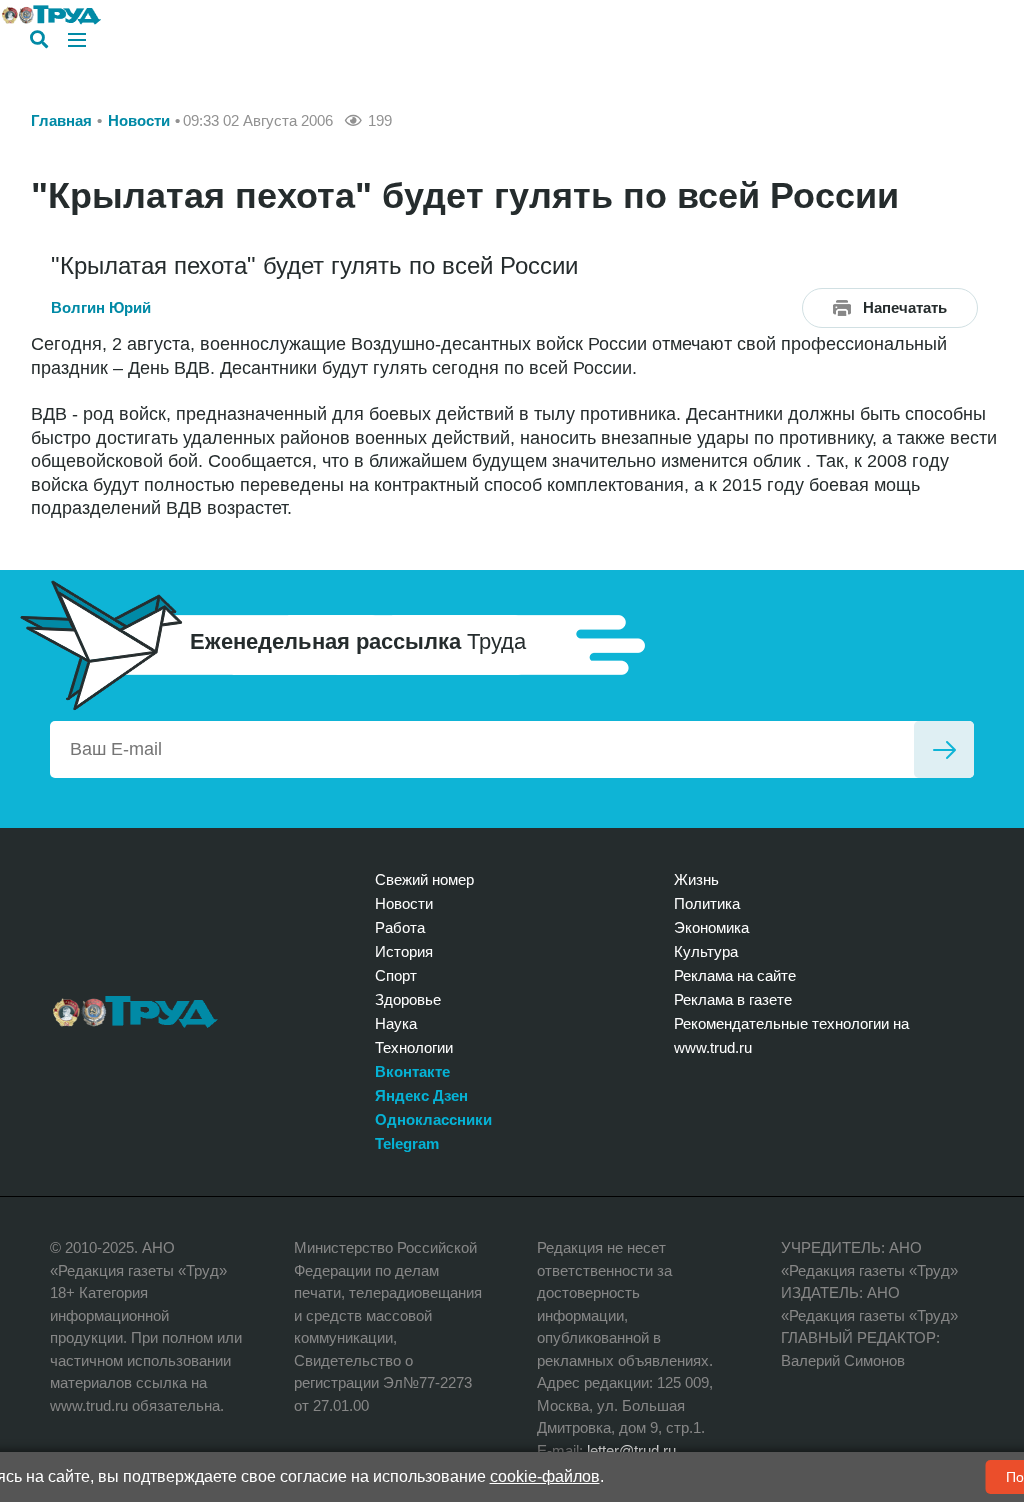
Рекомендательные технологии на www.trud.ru (791, 1035)
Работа (400, 927)
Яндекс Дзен (421, 1095)
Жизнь (696, 879)
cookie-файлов (545, 1476)
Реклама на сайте (735, 975)
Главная (61, 120)
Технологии (414, 1047)
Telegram (407, 1143)
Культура (706, 951)
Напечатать (905, 307)
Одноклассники (433, 1119)
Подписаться (944, 749)
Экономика (711, 927)
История (404, 951)
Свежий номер (424, 879)
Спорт (396, 975)
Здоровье (408, 999)
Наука (396, 1023)
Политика (707, 903)
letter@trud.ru (631, 1450)
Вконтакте (412, 1071)
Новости (139, 120)
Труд (135, 1012)
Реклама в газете (733, 999)
